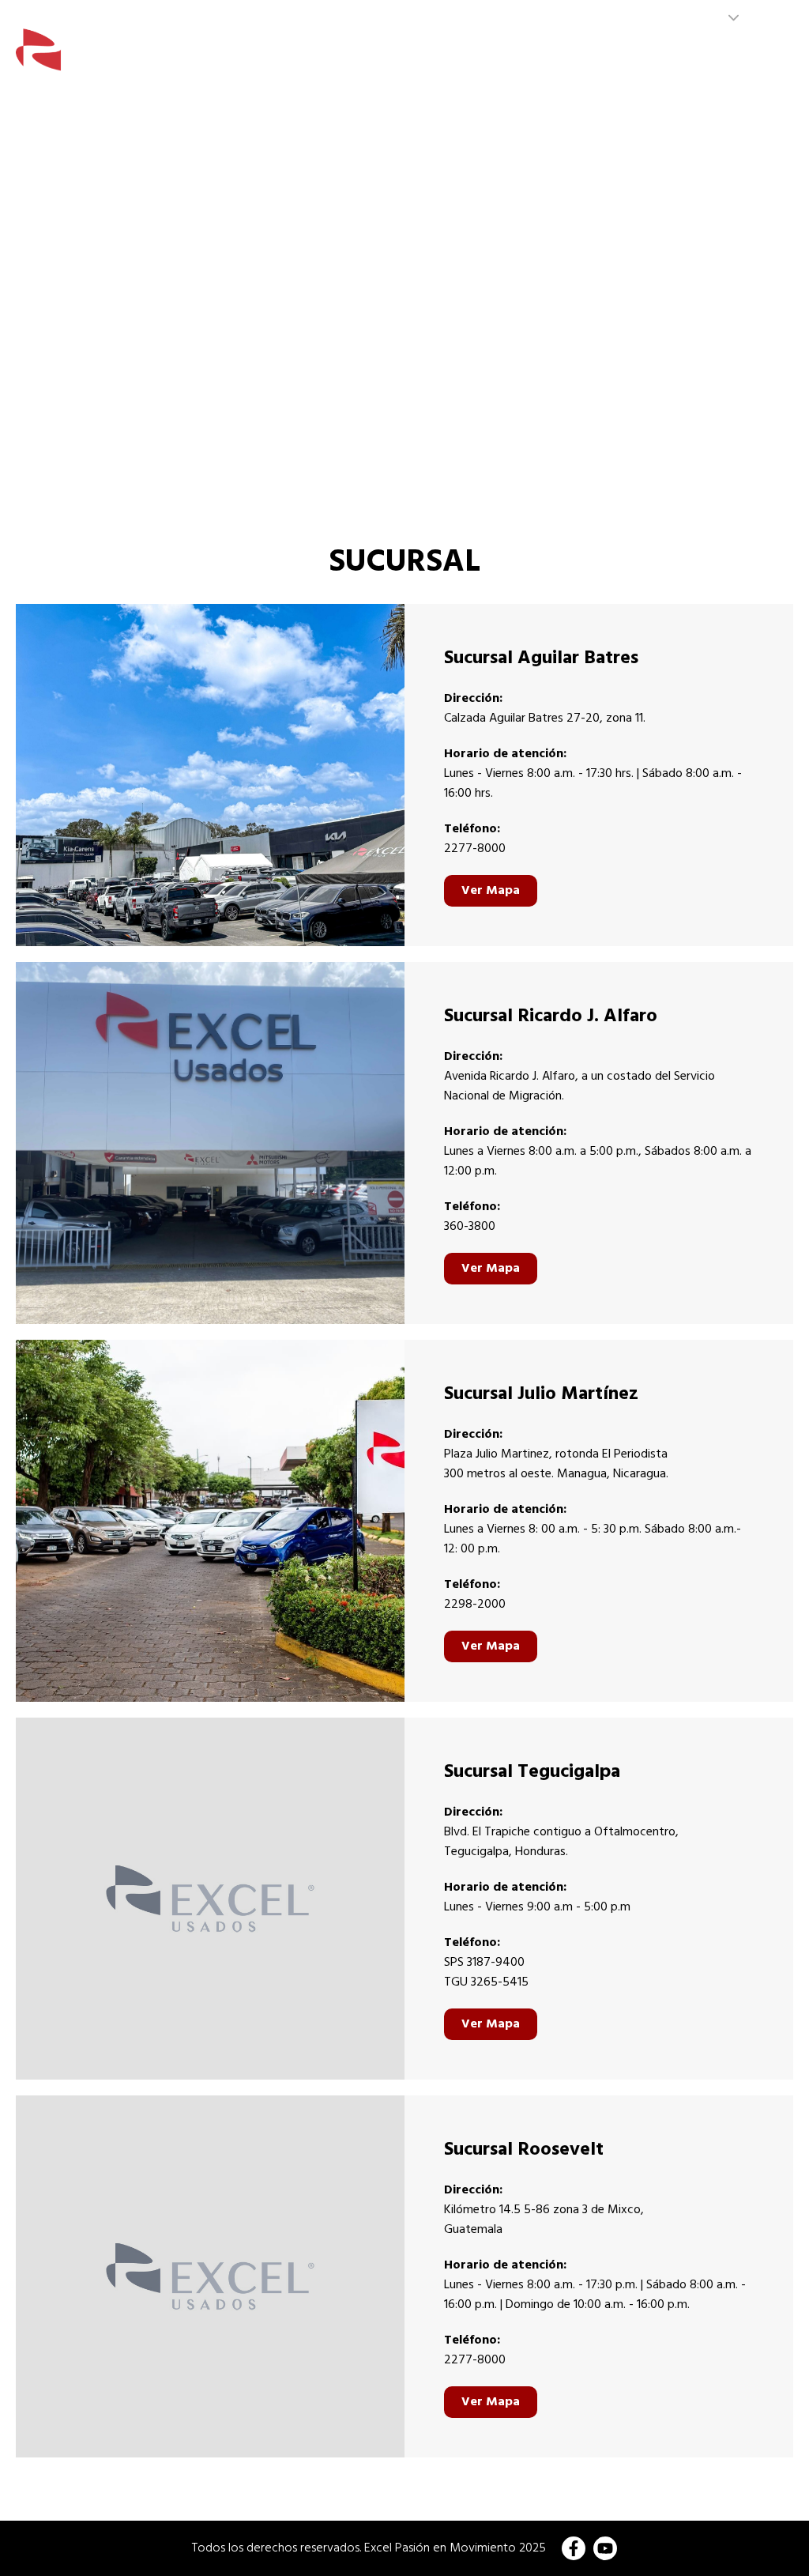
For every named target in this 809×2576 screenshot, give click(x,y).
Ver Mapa (491, 891)
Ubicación (754, 60)
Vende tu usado (661, 60)
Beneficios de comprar (539, 60)
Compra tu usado (414, 60)
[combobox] (714, 18)
